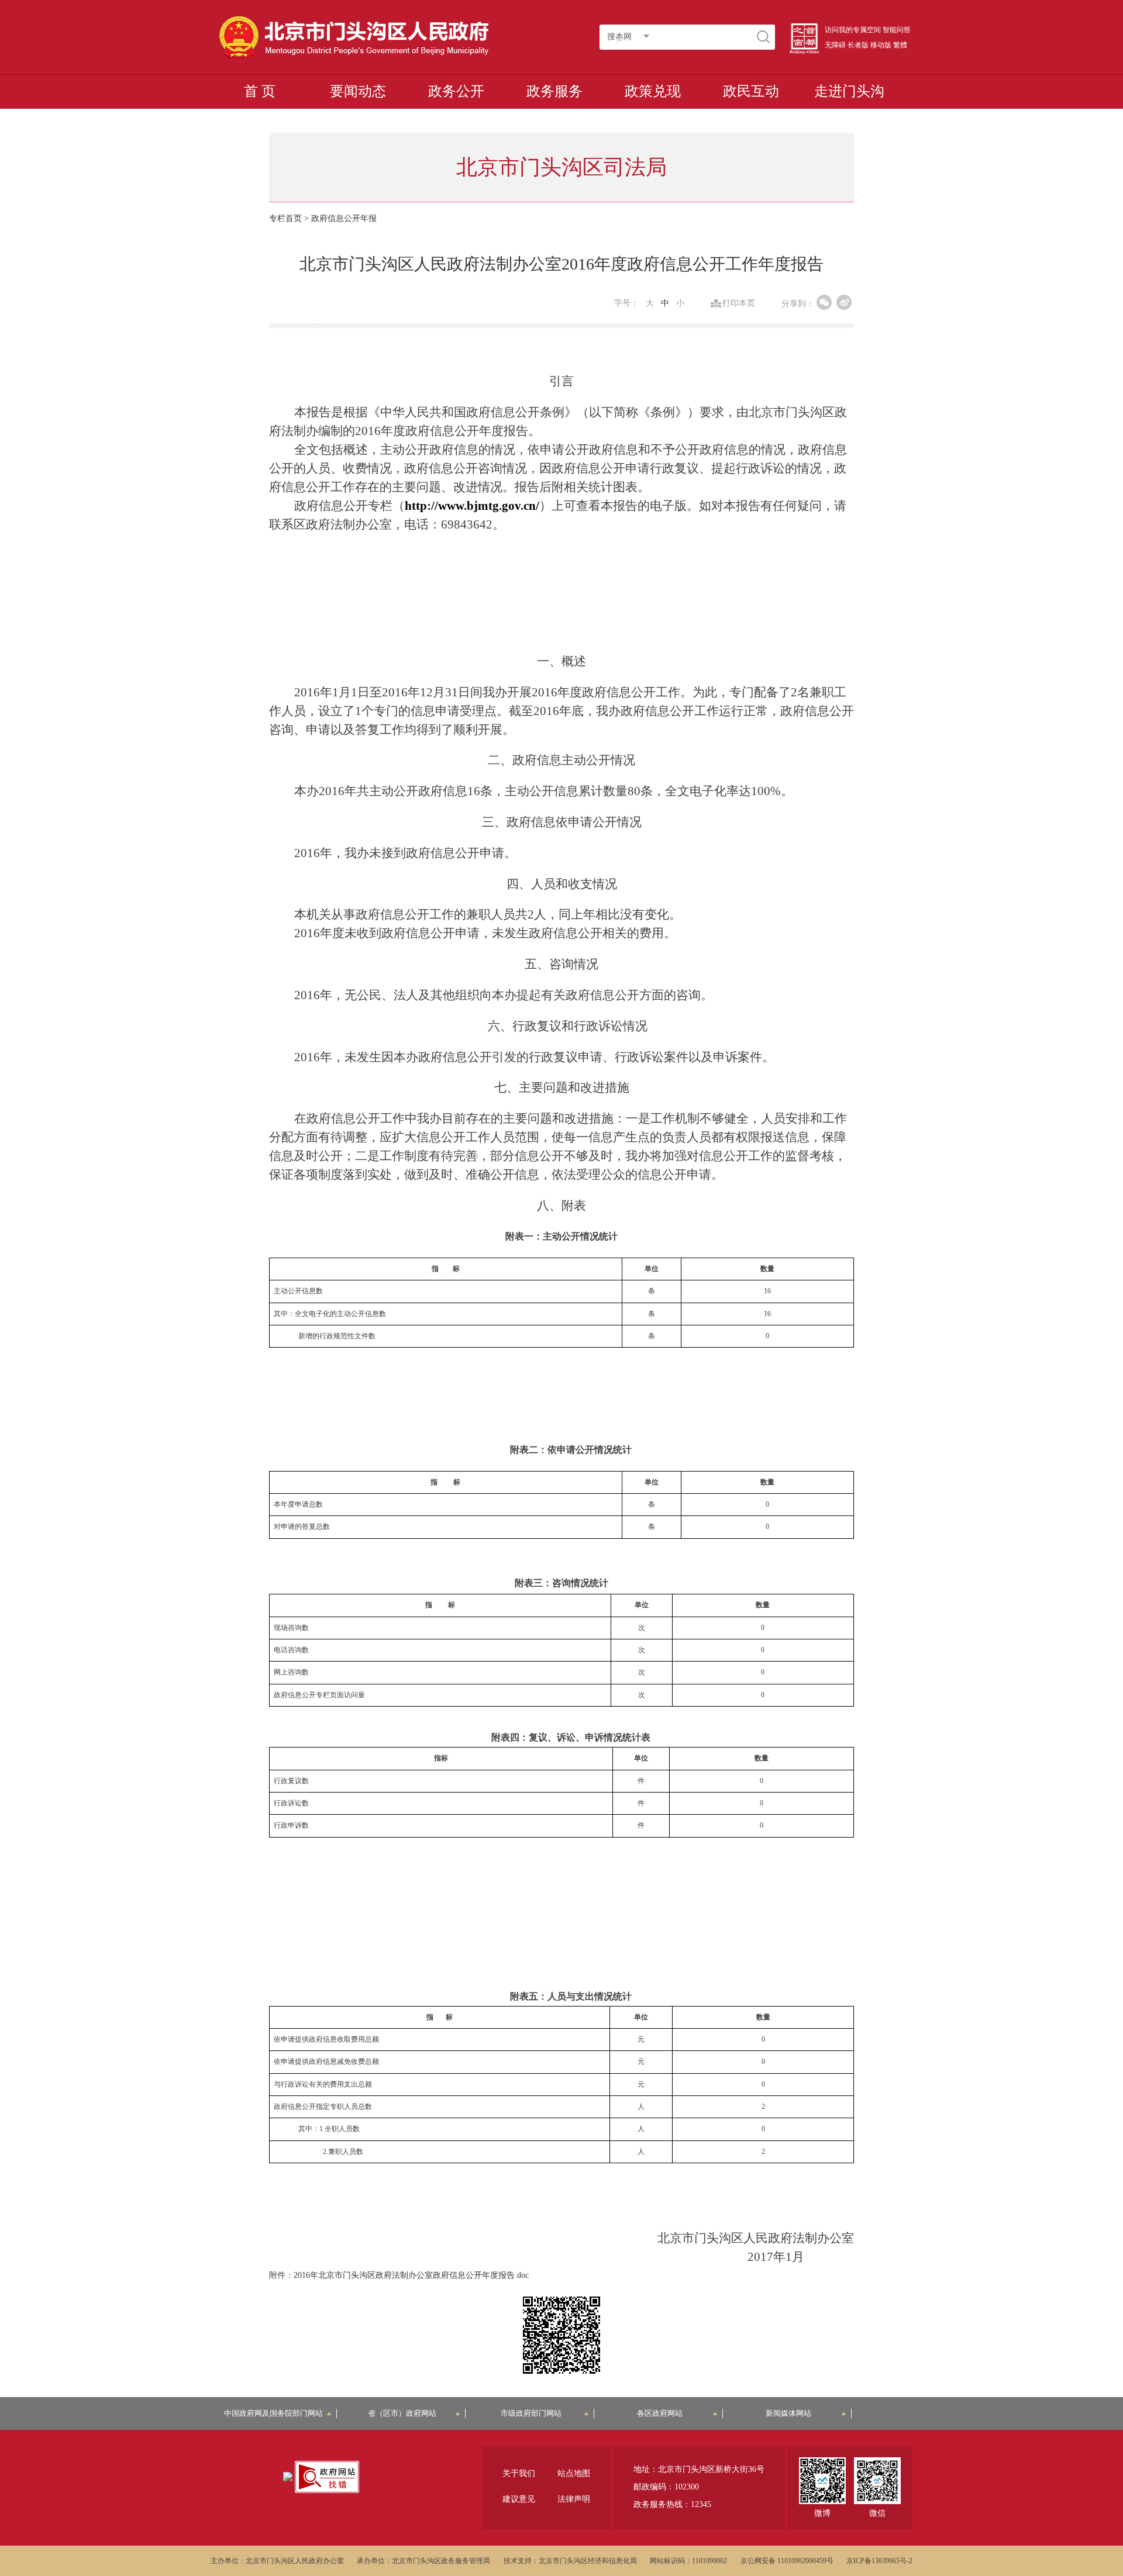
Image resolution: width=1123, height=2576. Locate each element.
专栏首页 (285, 218)
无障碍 (835, 45)
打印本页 (739, 303)
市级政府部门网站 (531, 2413)
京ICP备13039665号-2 (879, 2561)
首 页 (260, 91)
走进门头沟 (849, 91)
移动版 (881, 45)
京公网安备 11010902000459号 (787, 2561)
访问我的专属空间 (853, 30)
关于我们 (519, 2473)
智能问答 (897, 30)
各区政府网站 (660, 2413)
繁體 (900, 45)
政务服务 (554, 91)
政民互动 (751, 91)
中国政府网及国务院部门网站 (277, 2413)
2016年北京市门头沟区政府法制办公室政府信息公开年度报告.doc (411, 2275)
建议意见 (519, 2499)
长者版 (858, 45)
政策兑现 (653, 91)
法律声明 (574, 2499)
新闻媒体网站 (788, 2413)
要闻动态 (358, 91)
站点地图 (574, 2473)
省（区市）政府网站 (402, 2413)
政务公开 (456, 91)
